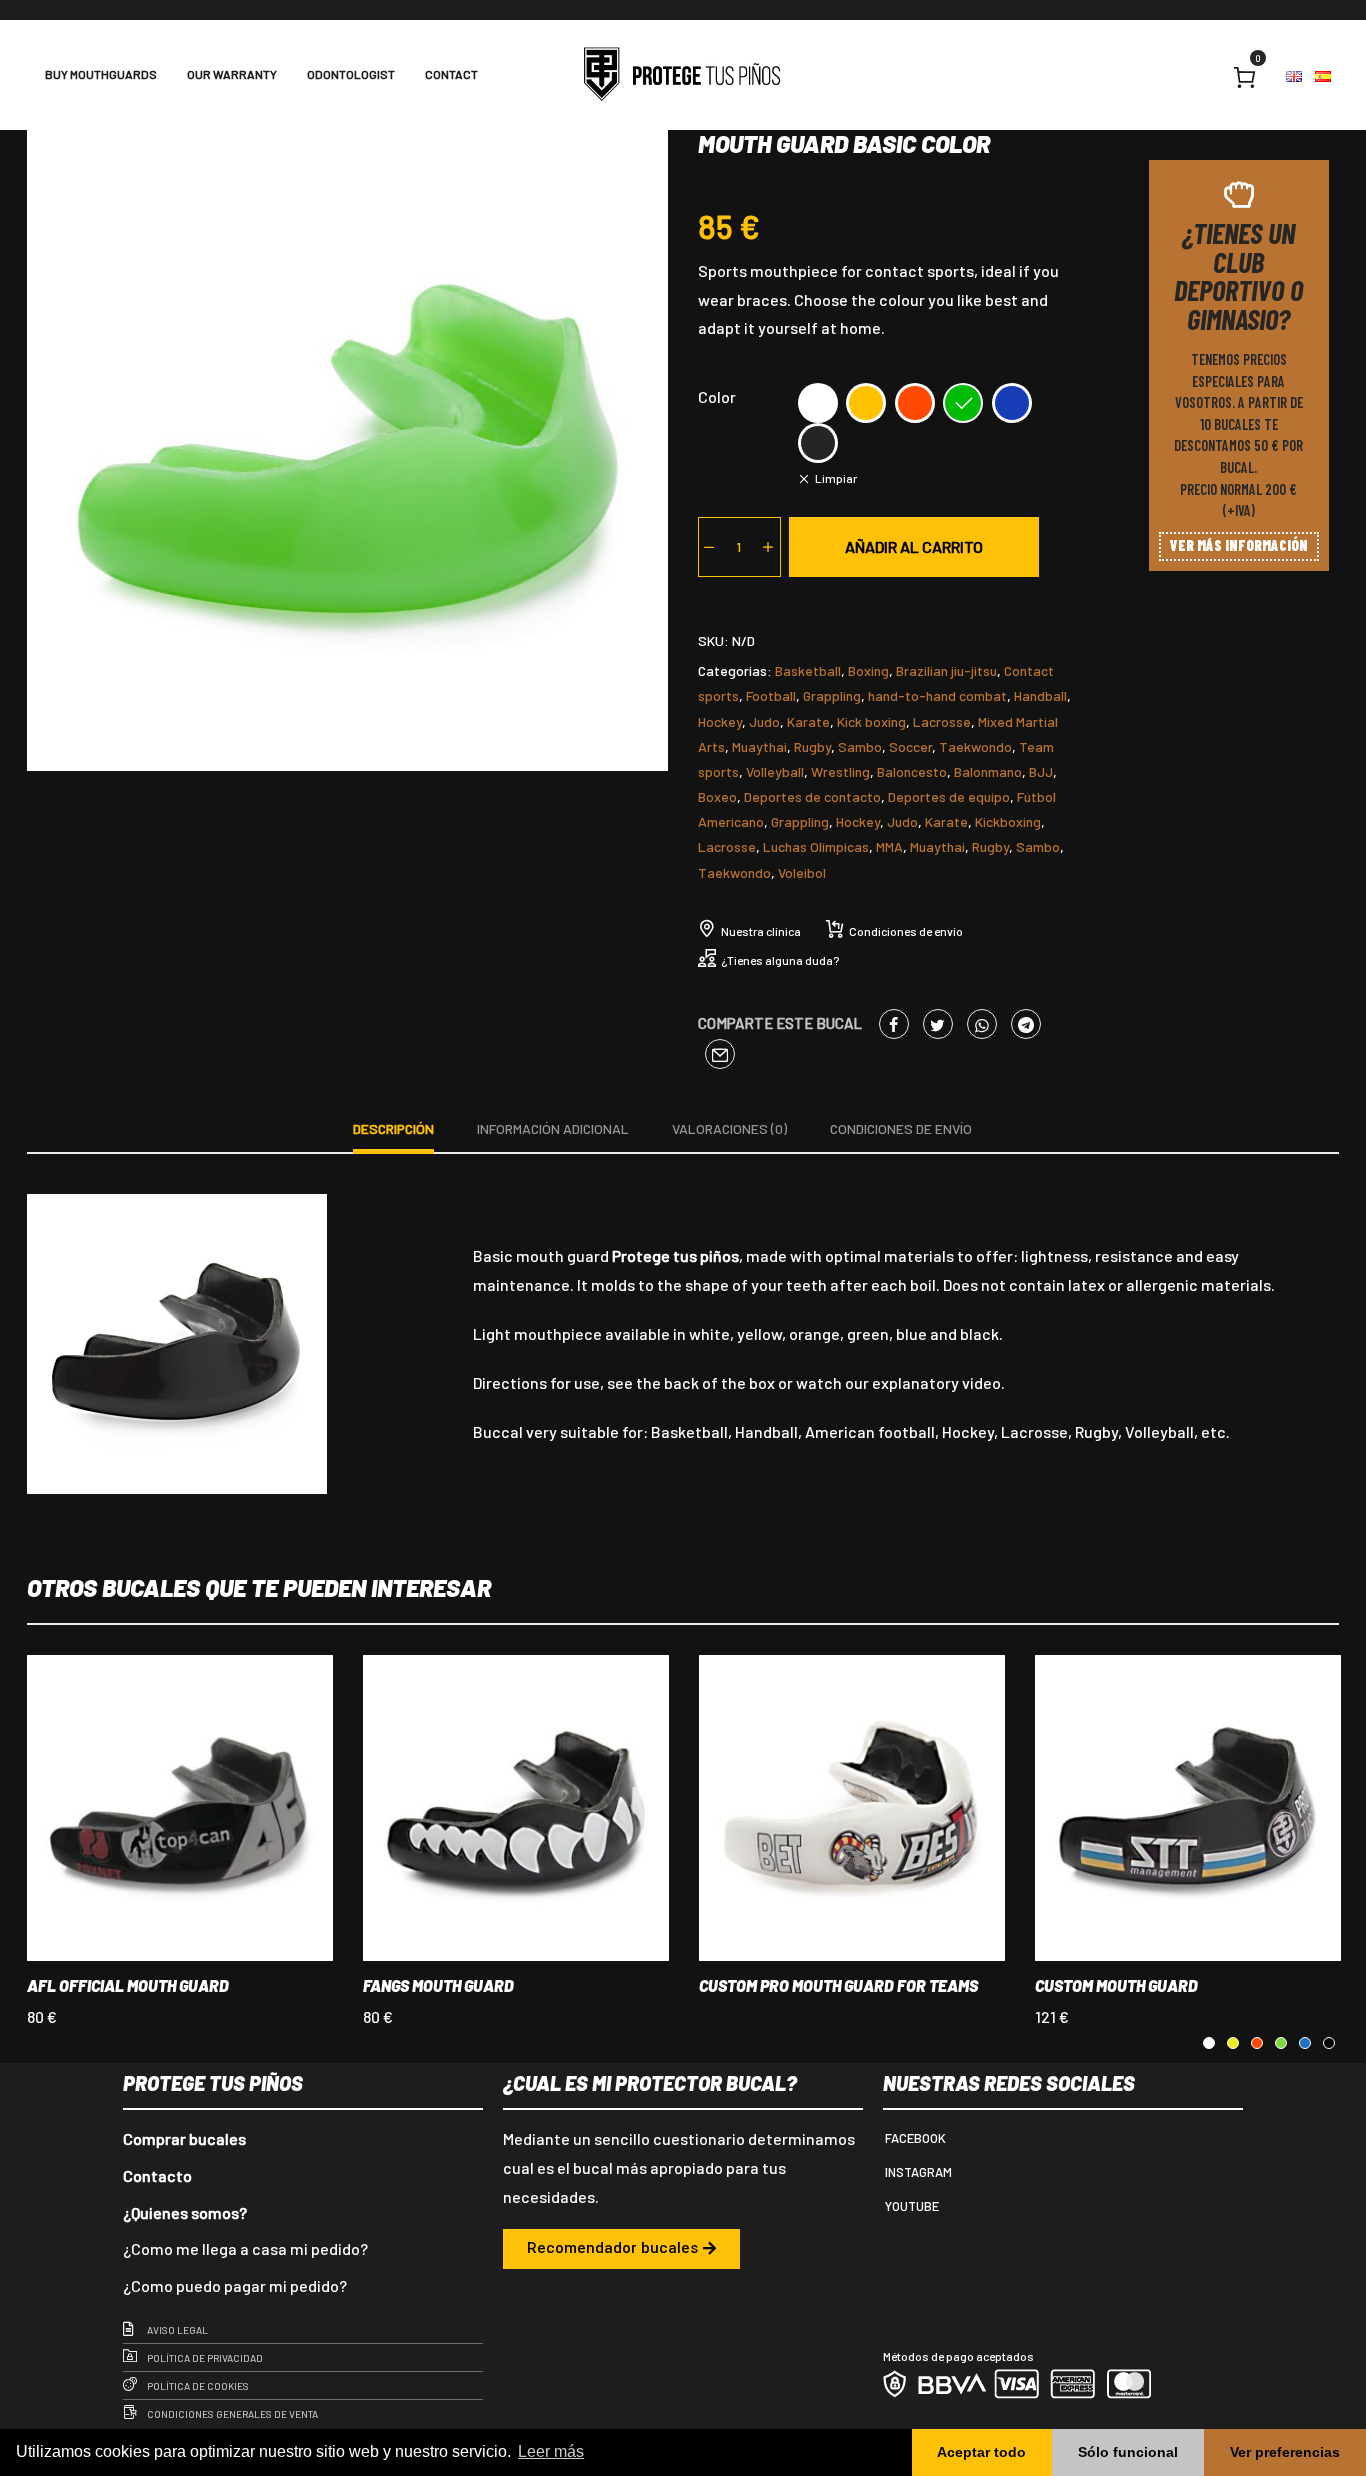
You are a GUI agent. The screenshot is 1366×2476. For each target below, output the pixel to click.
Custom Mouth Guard (1116, 1985)
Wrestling (840, 771)
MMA (889, 846)
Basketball (808, 670)
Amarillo (866, 403)
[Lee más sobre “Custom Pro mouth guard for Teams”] (825, 1855)
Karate (808, 721)
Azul (1012, 403)
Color (717, 396)
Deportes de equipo (949, 796)
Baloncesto (912, 771)
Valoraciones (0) (729, 1128)
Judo (764, 721)
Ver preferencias (1285, 2452)
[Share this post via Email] (720, 1054)
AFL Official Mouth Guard (128, 1985)
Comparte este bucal (780, 1023)
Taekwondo (975, 746)
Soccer (910, 746)
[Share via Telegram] (1026, 1024)
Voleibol (802, 872)
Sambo (860, 746)
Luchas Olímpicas (816, 846)
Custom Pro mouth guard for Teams (838, 1985)
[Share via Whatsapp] (982, 1024)
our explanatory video (923, 1382)
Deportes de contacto (812, 796)
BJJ (1041, 771)
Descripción (393, 1128)
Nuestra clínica (761, 931)
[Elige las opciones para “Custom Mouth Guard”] (1161, 1855)
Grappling (832, 695)
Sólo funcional (1128, 2452)
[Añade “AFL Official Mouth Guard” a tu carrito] (153, 1855)
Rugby (812, 746)
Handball (1040, 695)
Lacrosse (942, 721)
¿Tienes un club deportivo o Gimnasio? (1238, 275)
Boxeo (717, 796)
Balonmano (988, 771)
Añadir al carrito (914, 546)
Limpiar (836, 478)
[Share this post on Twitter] (938, 1024)
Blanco (818, 403)
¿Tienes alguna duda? (780, 960)
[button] (621, 2249)
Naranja (915, 403)
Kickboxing (1008, 821)
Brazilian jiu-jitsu (946, 670)
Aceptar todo (981, 2452)
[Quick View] (207, 1855)
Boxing (868, 670)
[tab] (393, 1131)
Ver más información (1239, 545)
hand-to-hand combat (937, 695)
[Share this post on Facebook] (894, 1024)
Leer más (551, 2451)
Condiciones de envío (906, 931)
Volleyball (775, 771)
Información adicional (553, 1128)
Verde (963, 403)
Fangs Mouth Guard (438, 1985)
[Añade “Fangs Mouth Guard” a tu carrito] (489, 1855)
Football (771, 695)
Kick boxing (871, 721)
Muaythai (759, 746)
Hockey (720, 721)
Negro (818, 443)
